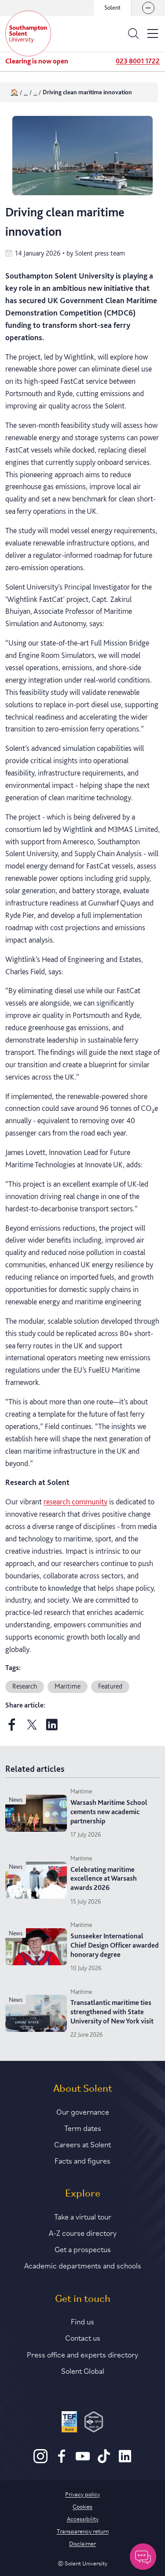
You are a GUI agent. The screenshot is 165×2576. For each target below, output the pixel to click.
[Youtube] (83, 2461)
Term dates (83, 2127)
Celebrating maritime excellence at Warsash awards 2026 (104, 1879)
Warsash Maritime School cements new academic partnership (109, 1812)
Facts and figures (82, 2160)
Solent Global (83, 2370)
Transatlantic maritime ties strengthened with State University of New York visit (112, 2012)
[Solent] (28, 33)
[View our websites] (148, 8)
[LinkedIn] (125, 2461)
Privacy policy (82, 2494)
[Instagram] (40, 2461)
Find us (82, 2321)
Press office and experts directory (82, 2354)
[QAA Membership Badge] (94, 2423)
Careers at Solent (82, 2144)
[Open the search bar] (133, 33)
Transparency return (83, 2531)
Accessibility (83, 2518)
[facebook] (12, 1728)
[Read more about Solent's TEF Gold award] (69, 2423)
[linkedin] (52, 1728)
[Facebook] (62, 2461)
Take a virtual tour (83, 2216)
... (26, 92)
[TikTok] (104, 2461)
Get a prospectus (83, 2249)
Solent (112, 7)
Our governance (83, 2111)
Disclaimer (82, 2543)
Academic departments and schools (83, 2265)
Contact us (83, 2337)
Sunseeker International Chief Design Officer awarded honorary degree (115, 1945)
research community (75, 1501)
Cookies (82, 2506)
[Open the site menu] (153, 33)
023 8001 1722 (138, 61)
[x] (32, 1728)
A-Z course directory (83, 2232)
